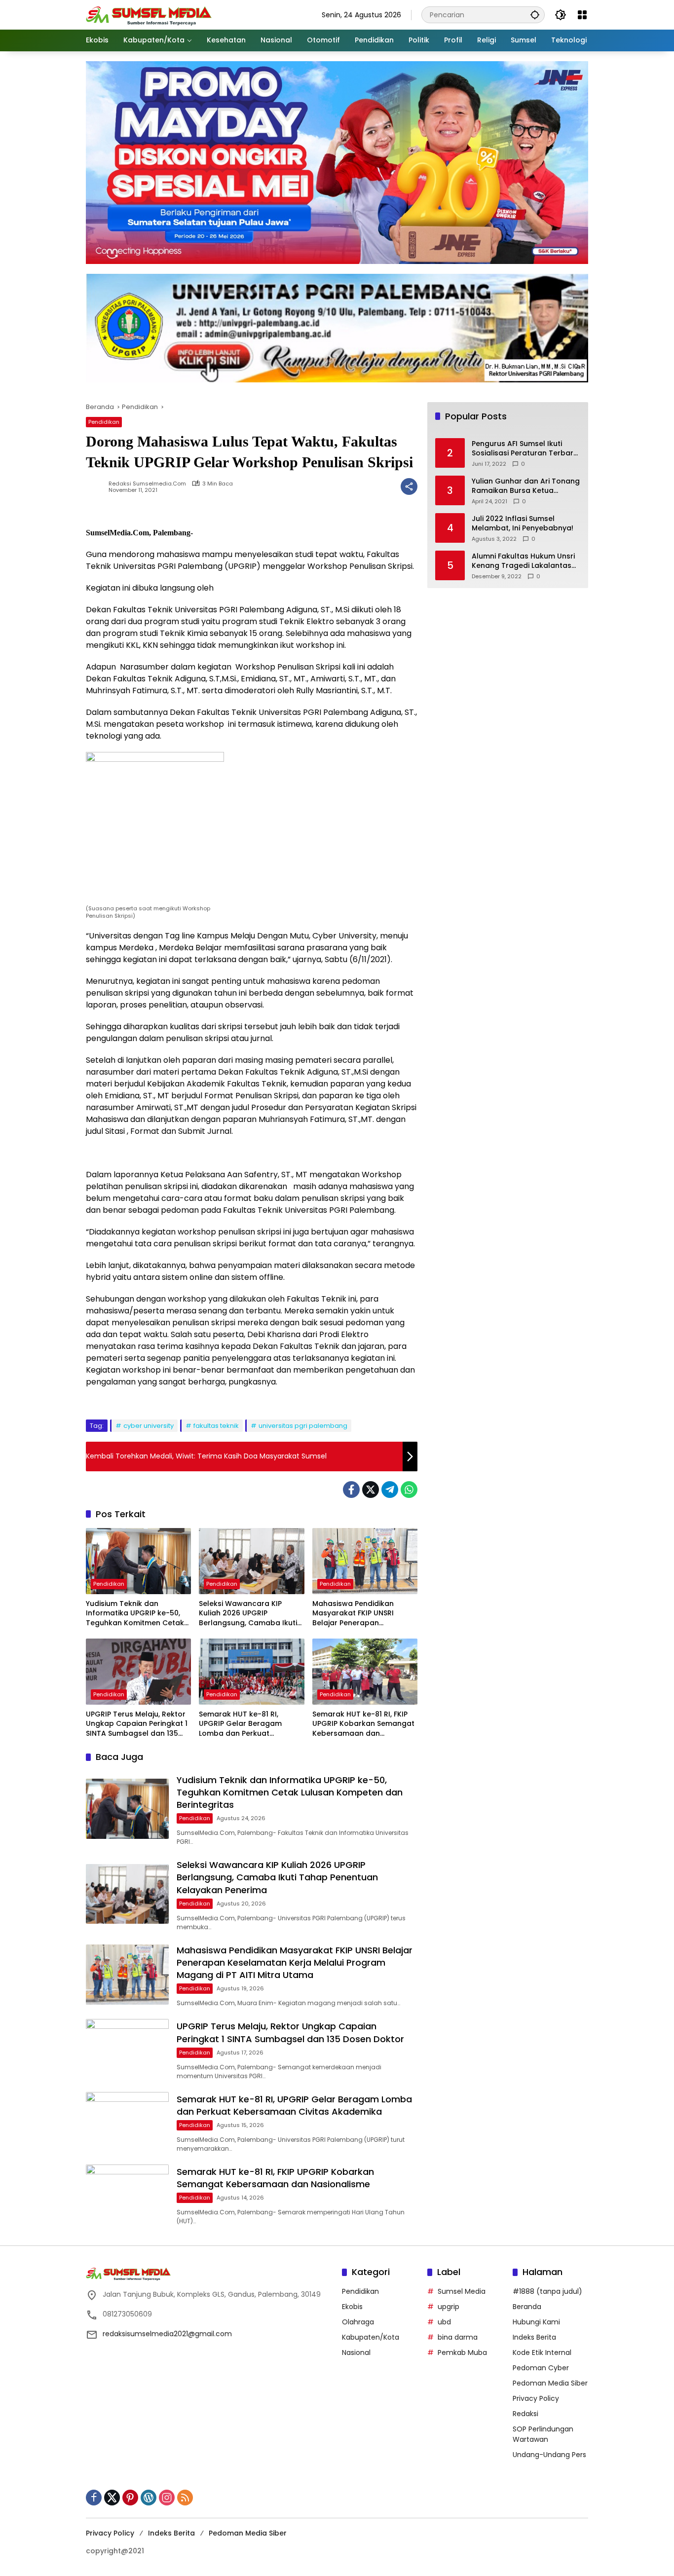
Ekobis (352, 2307)
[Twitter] (371, 1490)
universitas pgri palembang (303, 1426)
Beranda (527, 2307)
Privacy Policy (536, 2398)
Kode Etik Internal (542, 2352)
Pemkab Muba (462, 2352)
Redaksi (525, 2414)
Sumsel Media (462, 2291)
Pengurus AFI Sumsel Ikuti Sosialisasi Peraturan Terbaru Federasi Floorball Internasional (525, 449)
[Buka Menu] (582, 15)
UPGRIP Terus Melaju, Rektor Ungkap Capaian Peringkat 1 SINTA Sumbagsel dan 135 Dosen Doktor (137, 1724)
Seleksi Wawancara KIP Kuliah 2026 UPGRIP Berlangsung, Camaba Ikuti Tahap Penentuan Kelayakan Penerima (251, 1614)
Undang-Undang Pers (549, 2455)
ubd (444, 2322)
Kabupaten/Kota (371, 2337)
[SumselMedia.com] (149, 14)
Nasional (356, 2352)
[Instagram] (167, 2498)
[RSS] (185, 2498)
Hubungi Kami (536, 2322)
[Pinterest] (130, 2498)
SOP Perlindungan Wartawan (543, 2434)
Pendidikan (104, 422)
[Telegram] (390, 1490)
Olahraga (358, 2322)
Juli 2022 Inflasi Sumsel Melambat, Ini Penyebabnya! (523, 524)
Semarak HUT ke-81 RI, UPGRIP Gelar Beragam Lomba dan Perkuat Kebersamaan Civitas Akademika (240, 1724)
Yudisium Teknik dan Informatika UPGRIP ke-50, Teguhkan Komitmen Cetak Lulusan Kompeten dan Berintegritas (135, 1614)
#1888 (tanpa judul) (547, 2291)
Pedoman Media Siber (550, 2383)
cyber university (149, 1426)
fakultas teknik (216, 1426)
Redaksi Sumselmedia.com (147, 484)
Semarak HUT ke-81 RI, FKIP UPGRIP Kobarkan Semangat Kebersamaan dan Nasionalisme (363, 1724)
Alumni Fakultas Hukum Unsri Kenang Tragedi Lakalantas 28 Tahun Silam (523, 561)
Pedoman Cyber (541, 2368)
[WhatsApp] (409, 1490)
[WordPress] (149, 2498)
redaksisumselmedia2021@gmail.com (167, 2334)
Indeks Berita (534, 2337)
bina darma (458, 2337)
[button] (535, 15)
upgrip (449, 2307)
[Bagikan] (409, 486)
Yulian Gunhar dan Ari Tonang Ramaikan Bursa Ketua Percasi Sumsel (526, 486)
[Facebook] (351, 1490)
